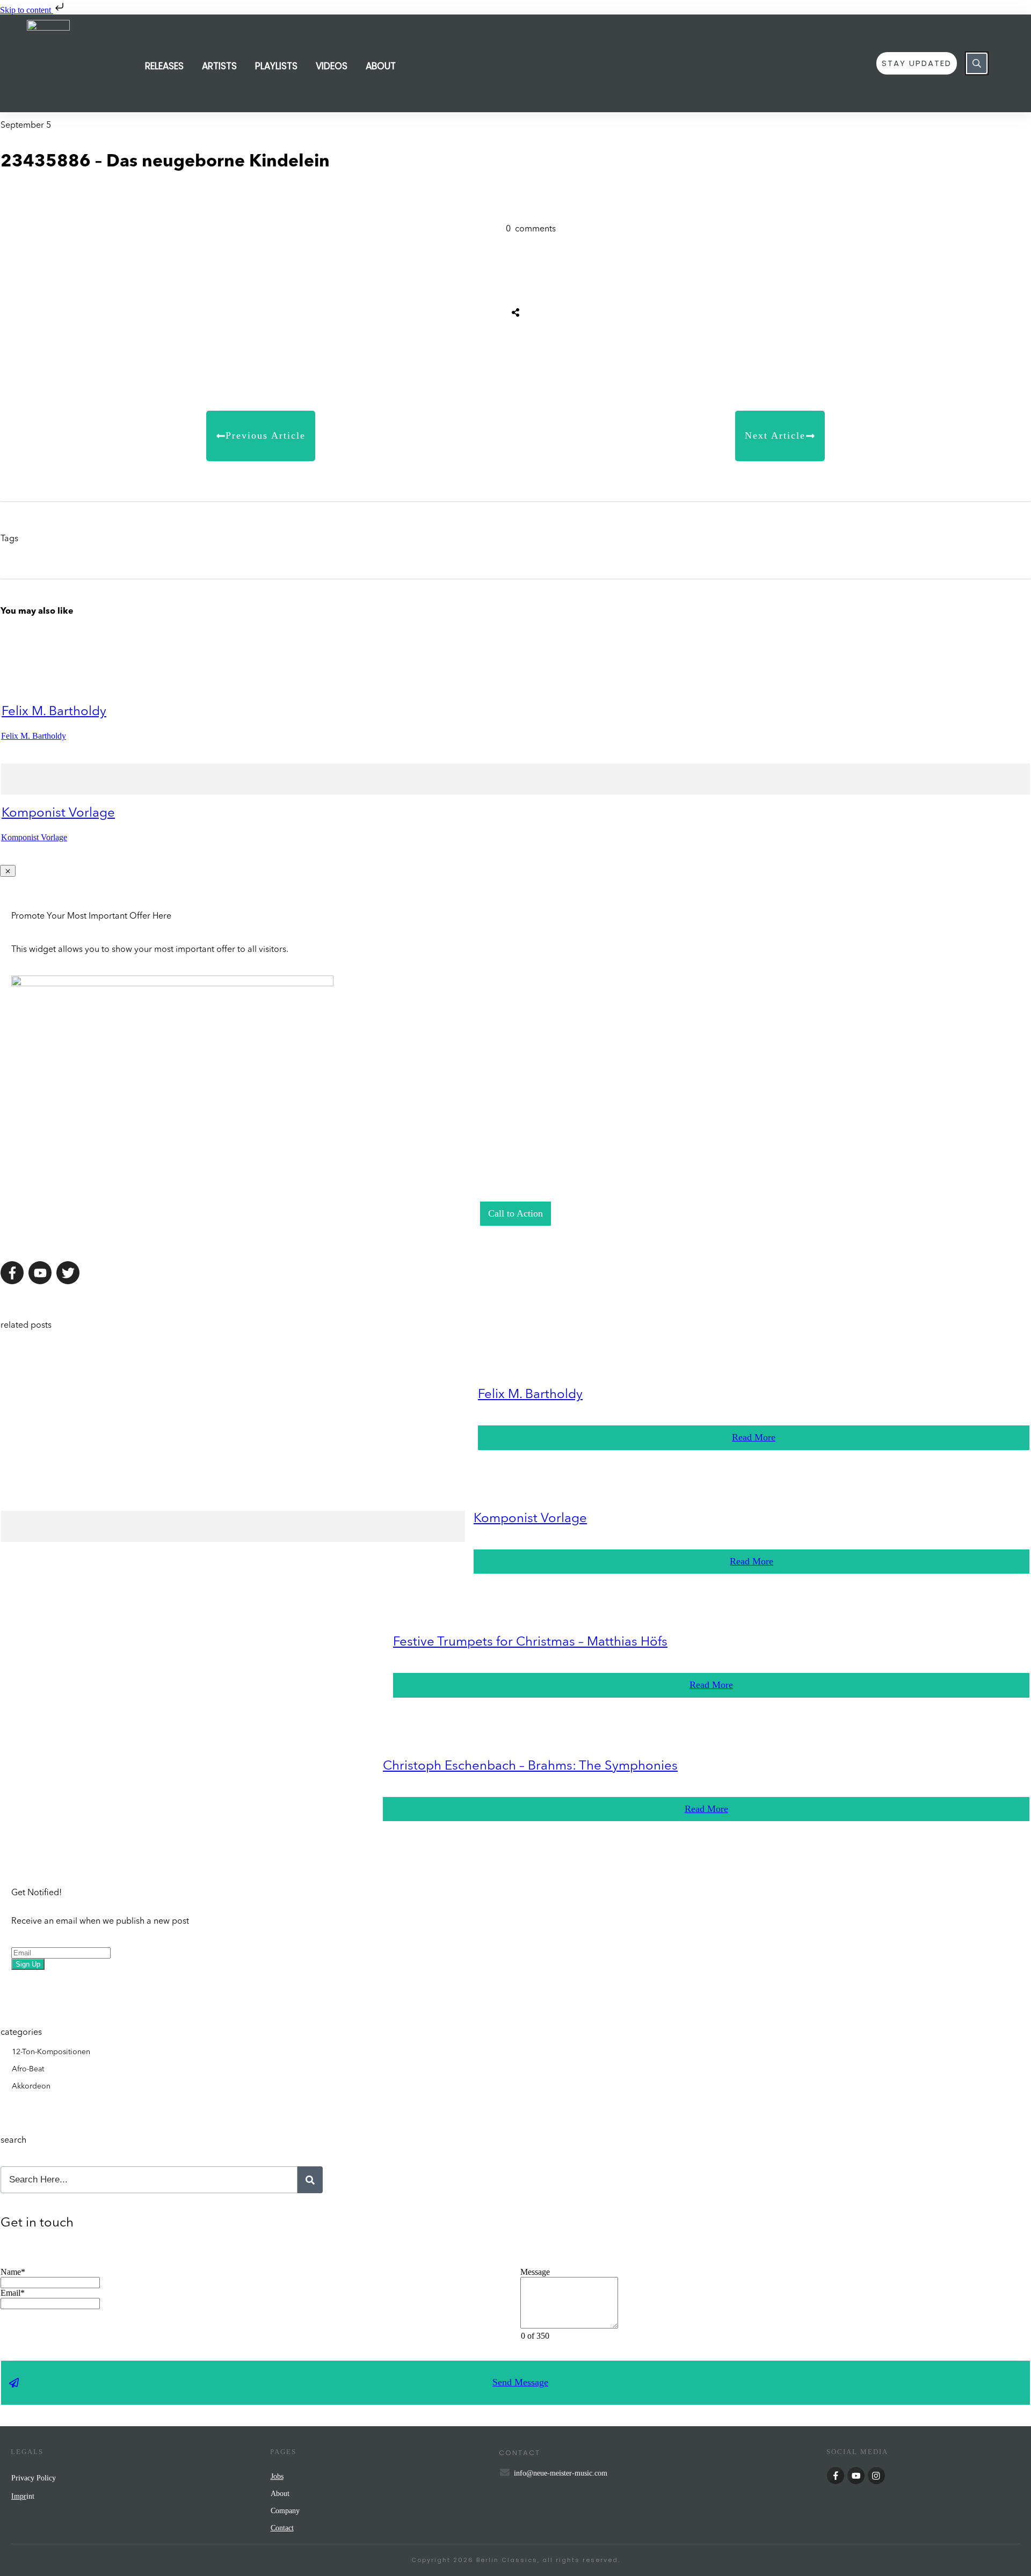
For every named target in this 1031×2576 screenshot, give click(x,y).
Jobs (277, 2476)
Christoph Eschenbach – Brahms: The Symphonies (530, 1766)
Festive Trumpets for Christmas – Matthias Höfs (530, 1642)
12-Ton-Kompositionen (51, 2052)
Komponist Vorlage (58, 813)
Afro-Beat (28, 2069)
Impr (19, 2496)
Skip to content (27, 10)
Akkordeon (31, 2086)
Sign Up (28, 1964)
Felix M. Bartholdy (54, 712)
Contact (282, 2528)
